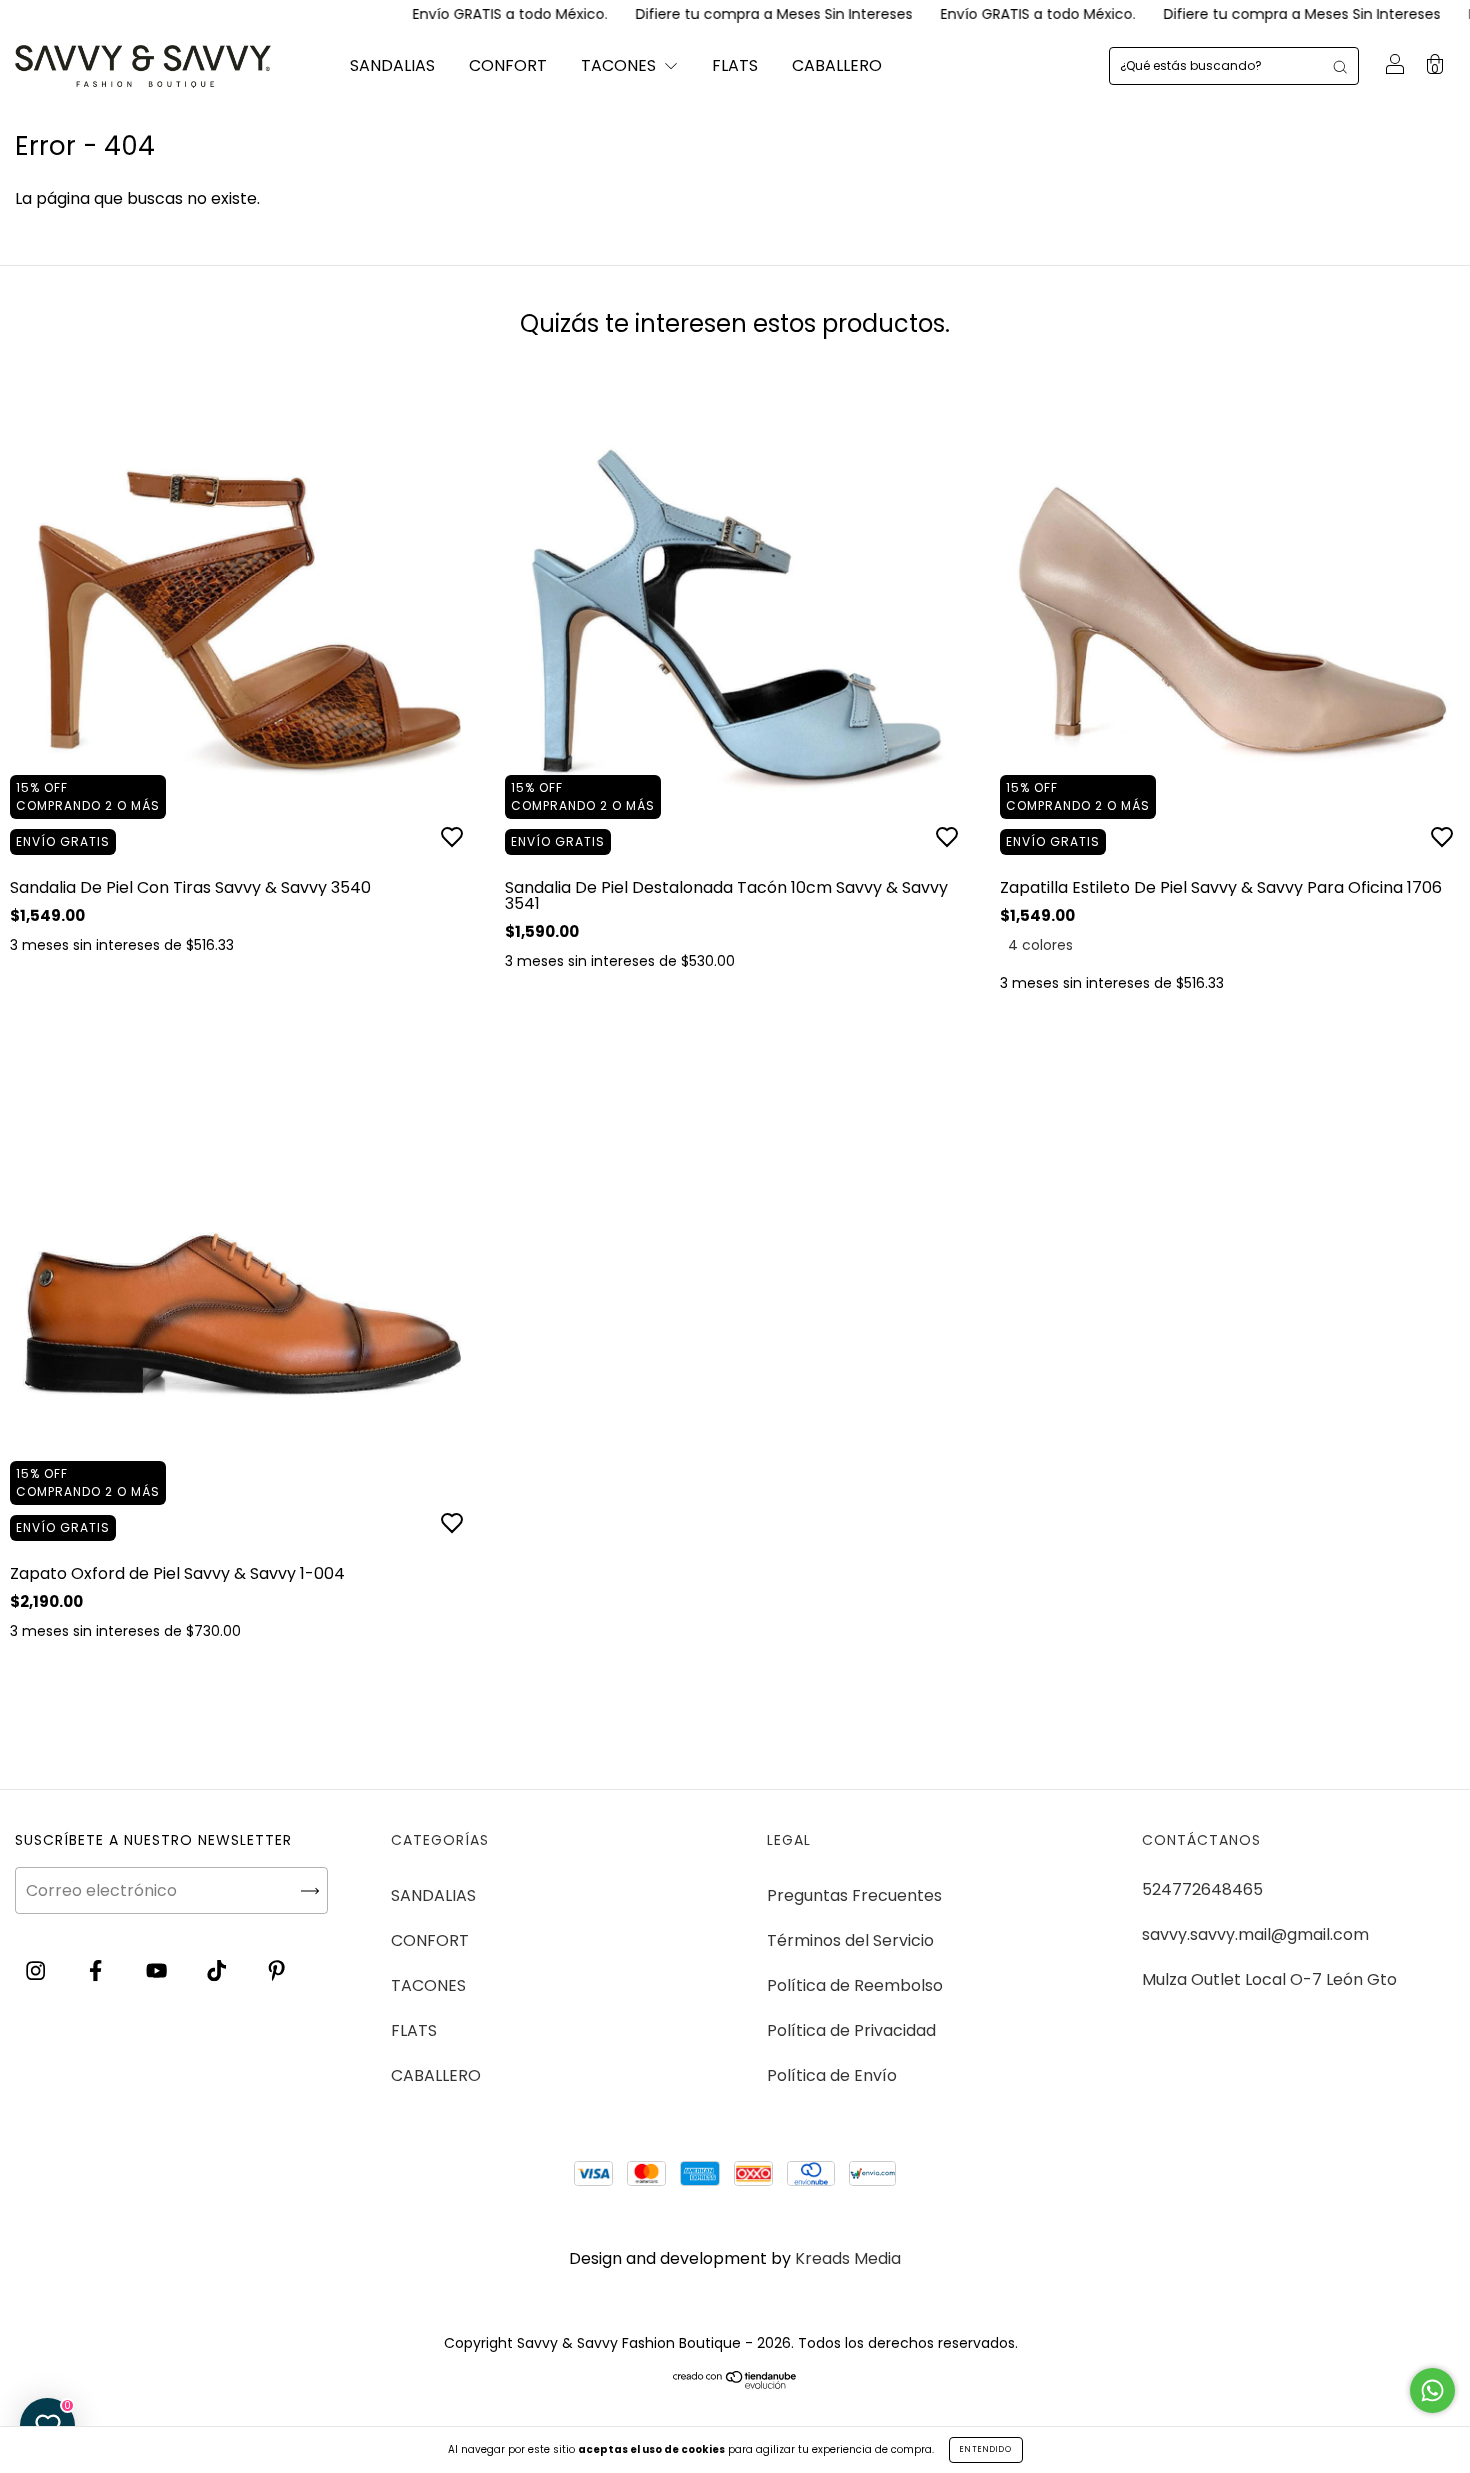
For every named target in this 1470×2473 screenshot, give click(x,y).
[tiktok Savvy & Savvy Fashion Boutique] (218, 1970)
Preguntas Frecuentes (854, 1895)
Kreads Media (848, 2258)
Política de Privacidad (851, 2030)
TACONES (620, 65)
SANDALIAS (392, 65)
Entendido (986, 2449)
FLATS (735, 65)
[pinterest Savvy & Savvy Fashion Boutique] (276, 1970)
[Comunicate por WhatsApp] (1432, 2390)
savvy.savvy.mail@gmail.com (1255, 1934)
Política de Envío (832, 2075)
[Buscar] (1340, 66)
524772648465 (1202, 1889)
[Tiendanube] (735, 2383)
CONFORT (508, 65)
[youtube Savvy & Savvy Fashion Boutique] (158, 1970)
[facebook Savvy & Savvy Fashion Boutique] (97, 1970)
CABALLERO (837, 65)
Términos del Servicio (850, 1940)
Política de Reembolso (855, 1985)
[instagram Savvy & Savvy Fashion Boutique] (37, 1970)
